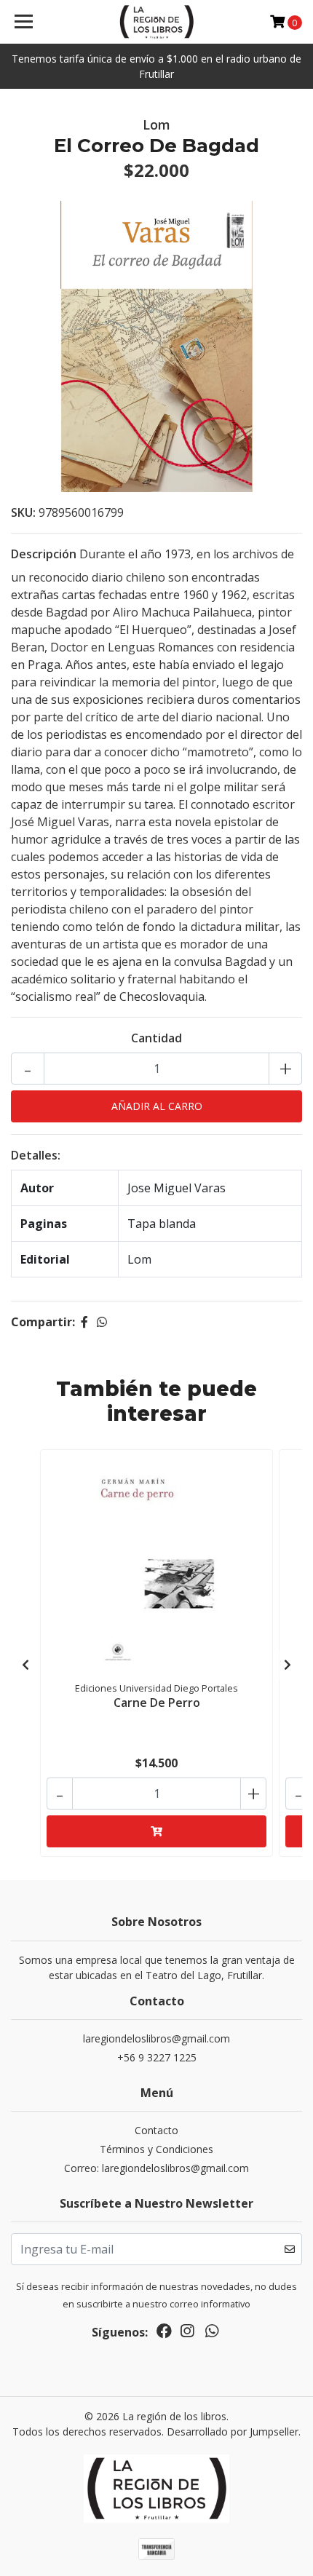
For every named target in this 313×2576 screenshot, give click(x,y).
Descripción (44, 554)
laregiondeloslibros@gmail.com (156, 2038)
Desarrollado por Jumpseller (233, 2432)
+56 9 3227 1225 (157, 2057)
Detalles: (36, 1155)
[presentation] (25, 1665)
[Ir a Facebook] (164, 2334)
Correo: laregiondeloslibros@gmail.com (156, 2168)
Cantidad (156, 1038)
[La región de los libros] (157, 22)
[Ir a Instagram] (187, 2334)
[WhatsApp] (212, 2334)
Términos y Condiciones (156, 2149)
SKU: (23, 512)
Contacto (156, 2130)
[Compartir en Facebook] (84, 1322)
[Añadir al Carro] (156, 1831)
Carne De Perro (157, 1703)
